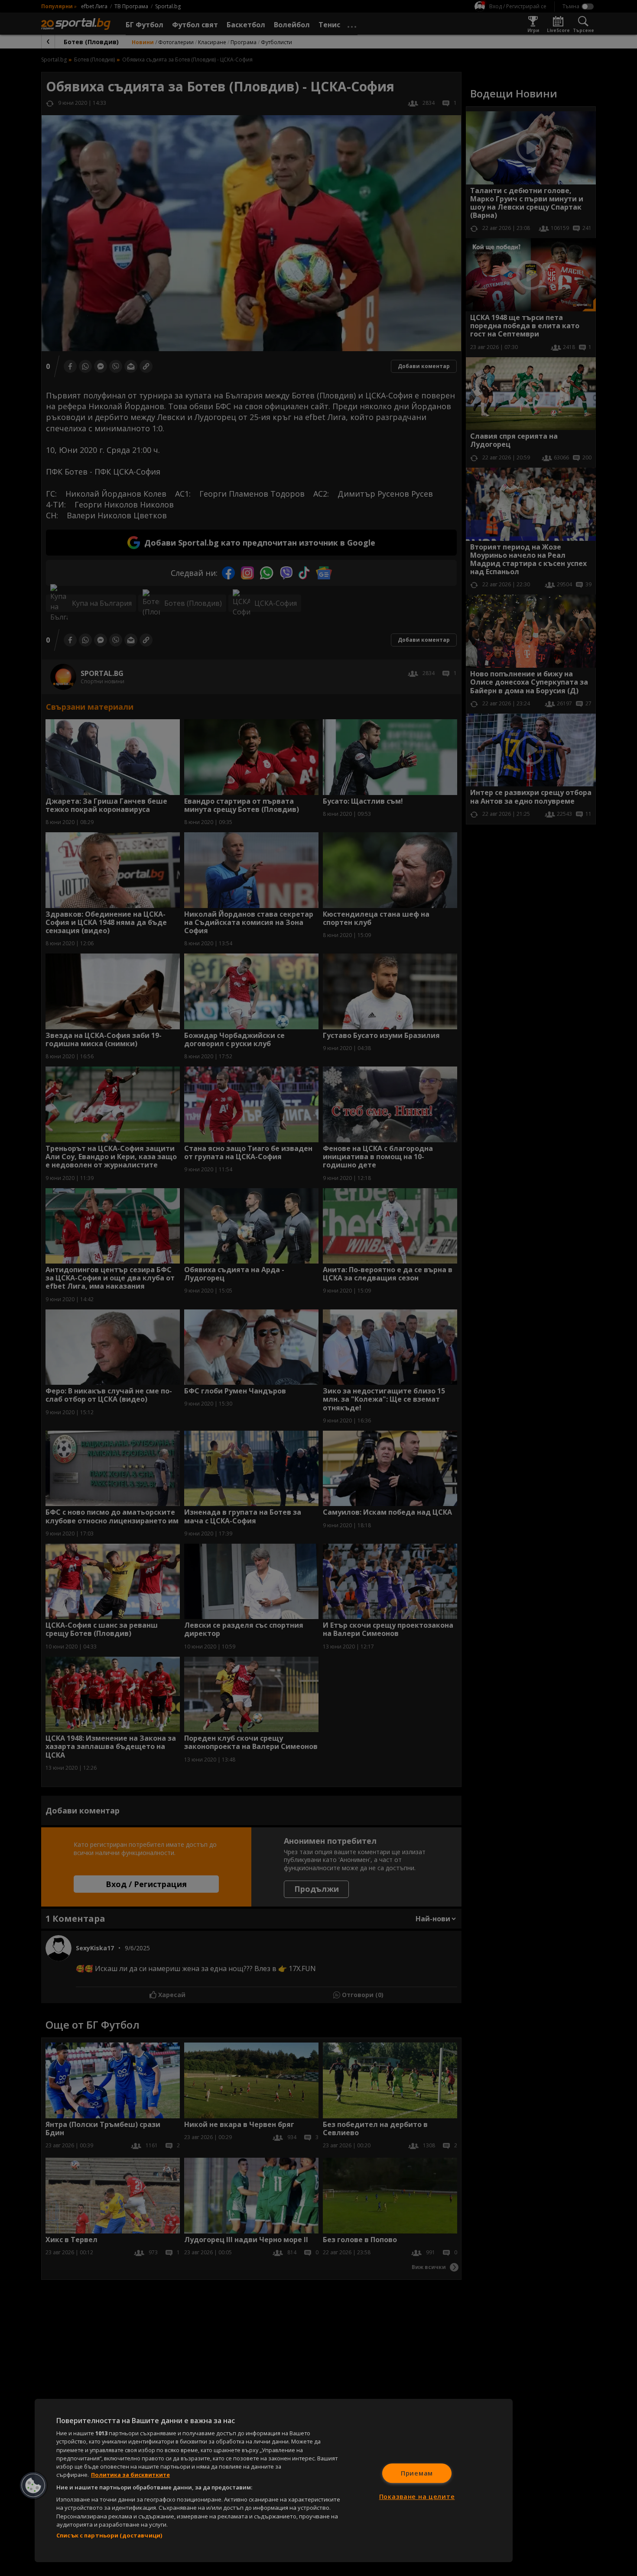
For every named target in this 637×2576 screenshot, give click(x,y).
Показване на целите (417, 2497)
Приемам (417, 2473)
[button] (33, 2486)
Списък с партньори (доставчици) (109, 2535)
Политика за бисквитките (130, 2475)
